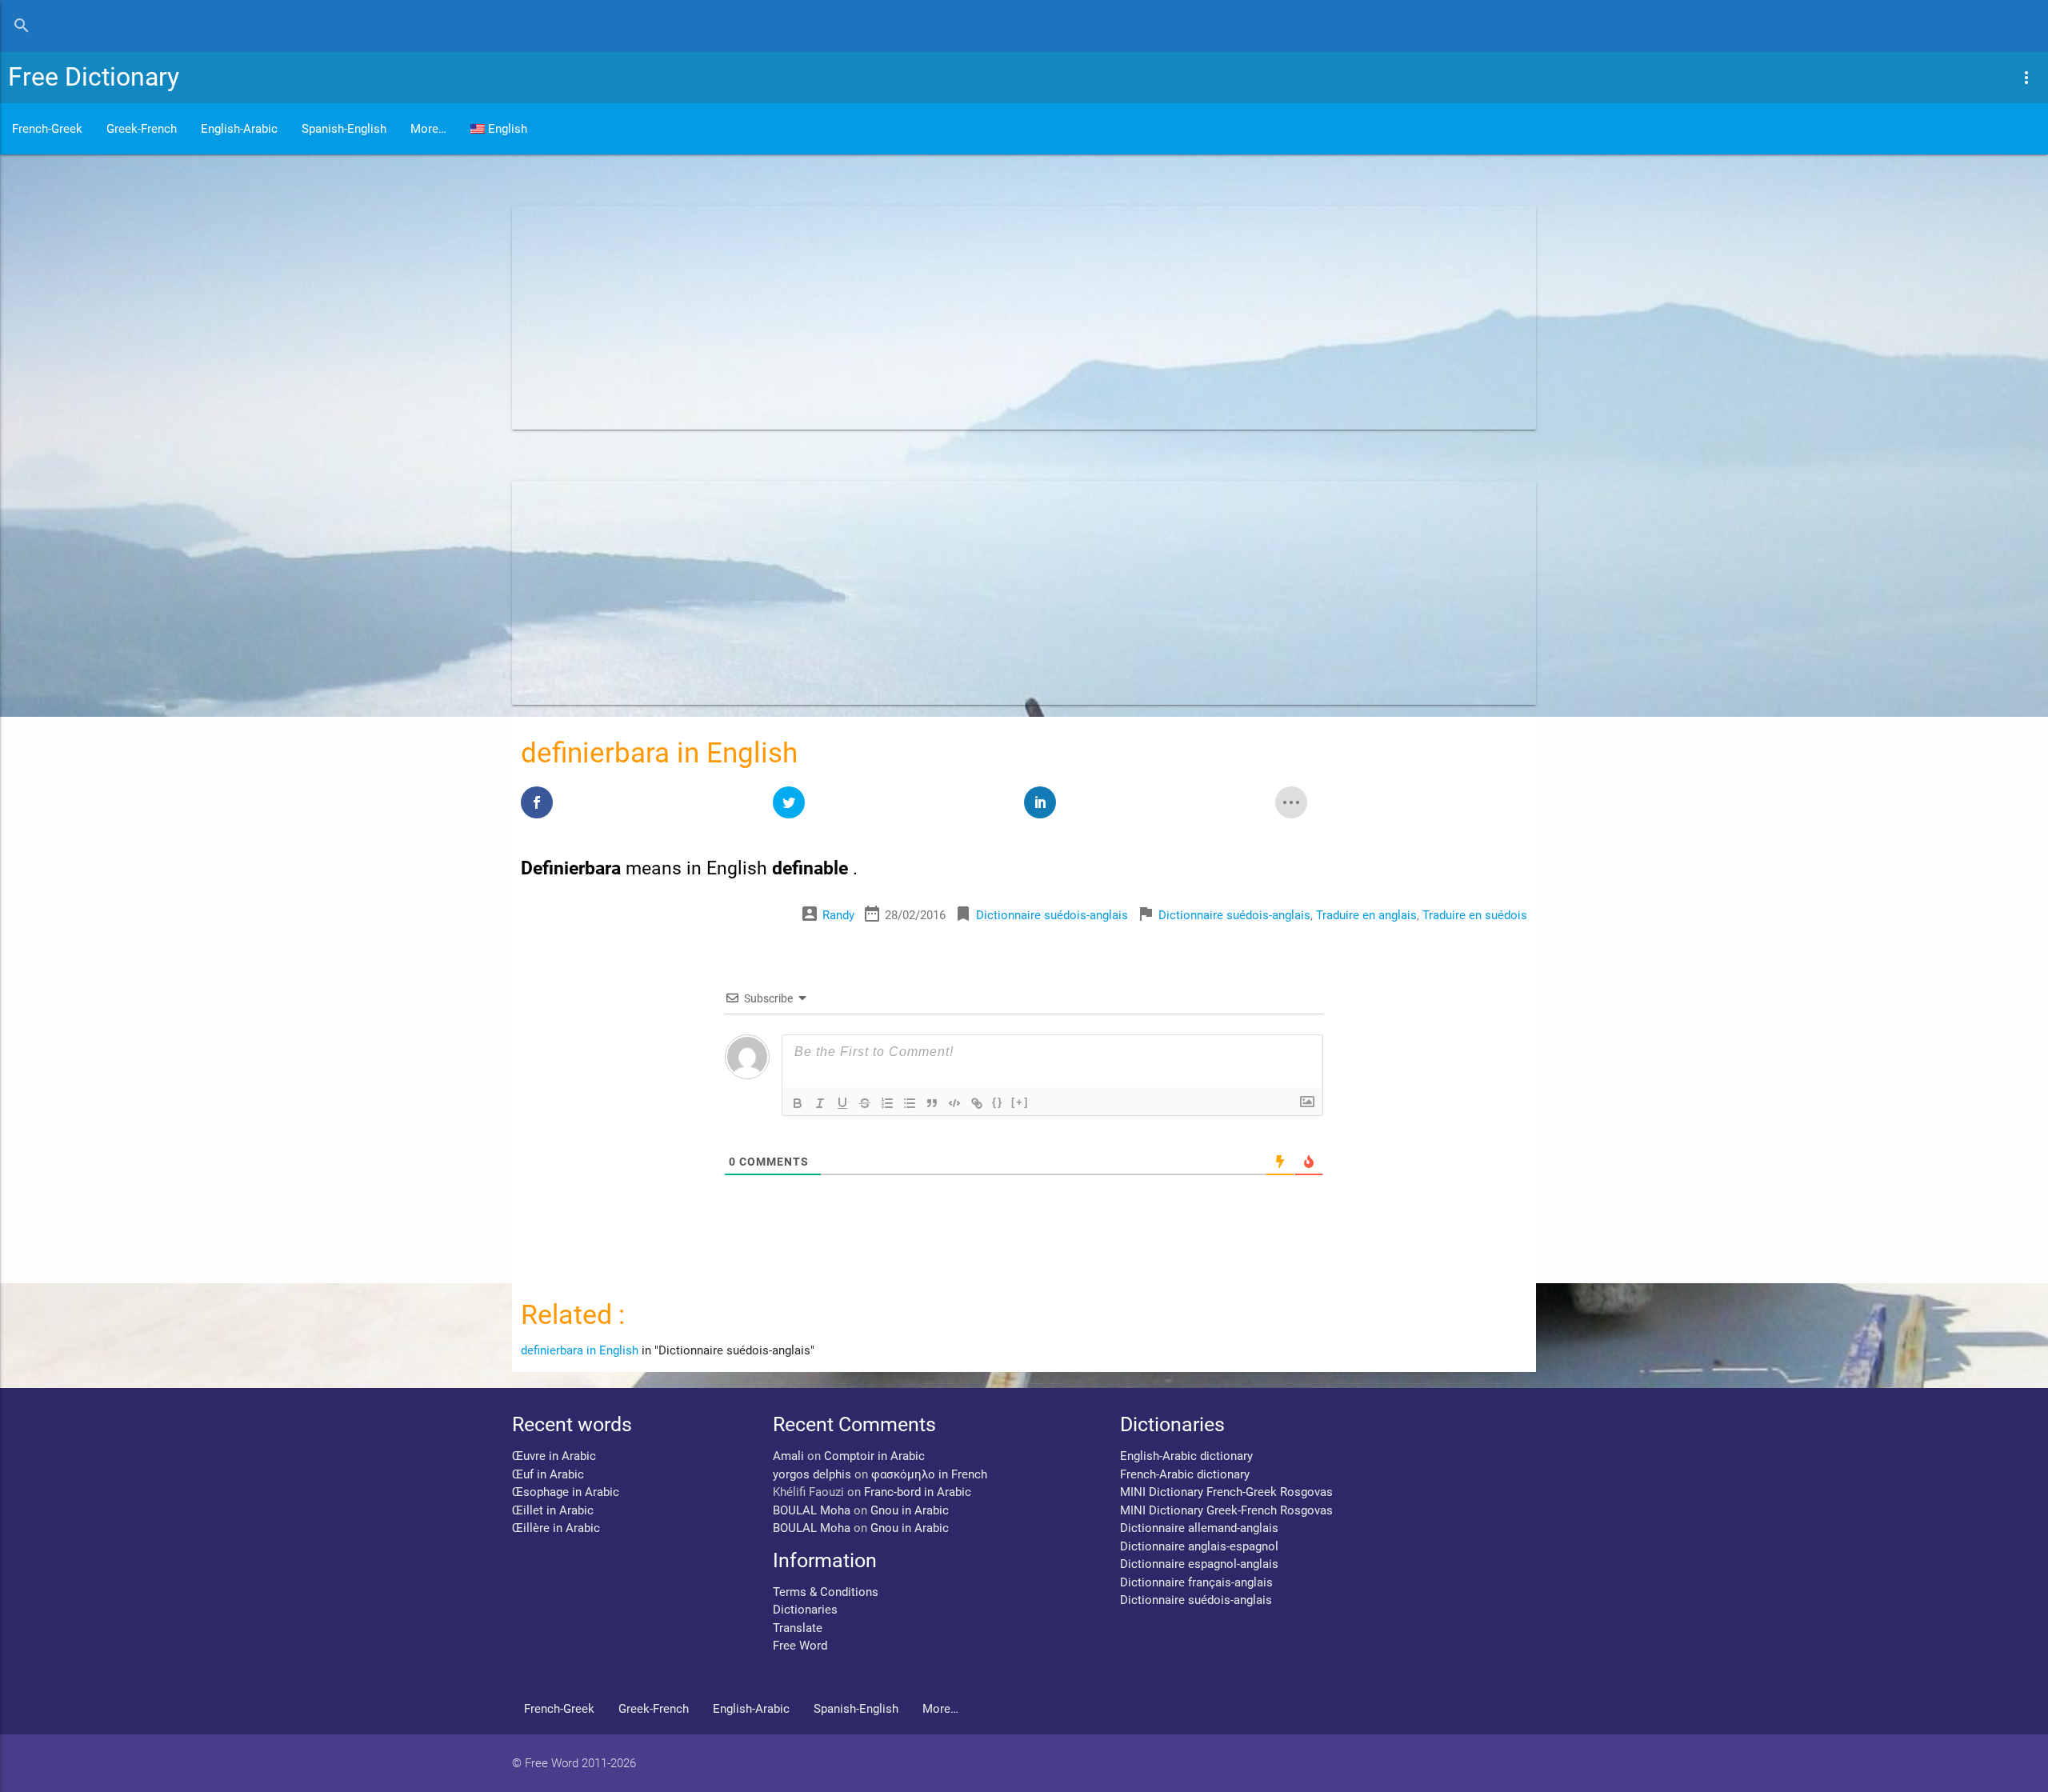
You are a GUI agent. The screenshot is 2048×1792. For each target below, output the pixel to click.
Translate (798, 1628)
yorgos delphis (812, 1474)
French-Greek (47, 129)
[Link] (977, 1103)
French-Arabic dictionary (1185, 1474)
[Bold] (798, 1103)
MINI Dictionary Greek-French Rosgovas (1226, 1510)
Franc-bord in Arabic (918, 1492)
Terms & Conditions (826, 1592)
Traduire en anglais (1366, 915)
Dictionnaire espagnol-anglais (1199, 1564)
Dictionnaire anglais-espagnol (1199, 1546)
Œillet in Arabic (553, 1510)
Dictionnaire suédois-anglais (1052, 915)
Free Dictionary (94, 77)
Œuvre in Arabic (554, 1456)
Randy (838, 915)
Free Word (800, 1646)
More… (428, 129)
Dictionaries (805, 1610)
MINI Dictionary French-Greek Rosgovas (1226, 1492)
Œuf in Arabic (548, 1474)
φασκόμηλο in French (929, 1474)
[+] (1020, 1102)
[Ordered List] (887, 1103)
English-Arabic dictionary (1186, 1456)
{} (998, 1102)
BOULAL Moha (812, 1510)
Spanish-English (344, 129)
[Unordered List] (910, 1103)
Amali (788, 1456)
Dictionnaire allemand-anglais (1199, 1528)
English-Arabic (239, 129)
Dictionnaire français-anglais (1196, 1582)
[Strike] (865, 1103)
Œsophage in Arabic (566, 1492)
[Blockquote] (932, 1103)
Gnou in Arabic (910, 1510)
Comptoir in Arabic (874, 1456)
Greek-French (142, 129)
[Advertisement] (992, 318)
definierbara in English (580, 1350)
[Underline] (842, 1103)
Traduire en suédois (1475, 915)
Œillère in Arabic (556, 1528)
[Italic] (820, 1103)
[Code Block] (954, 1103)
